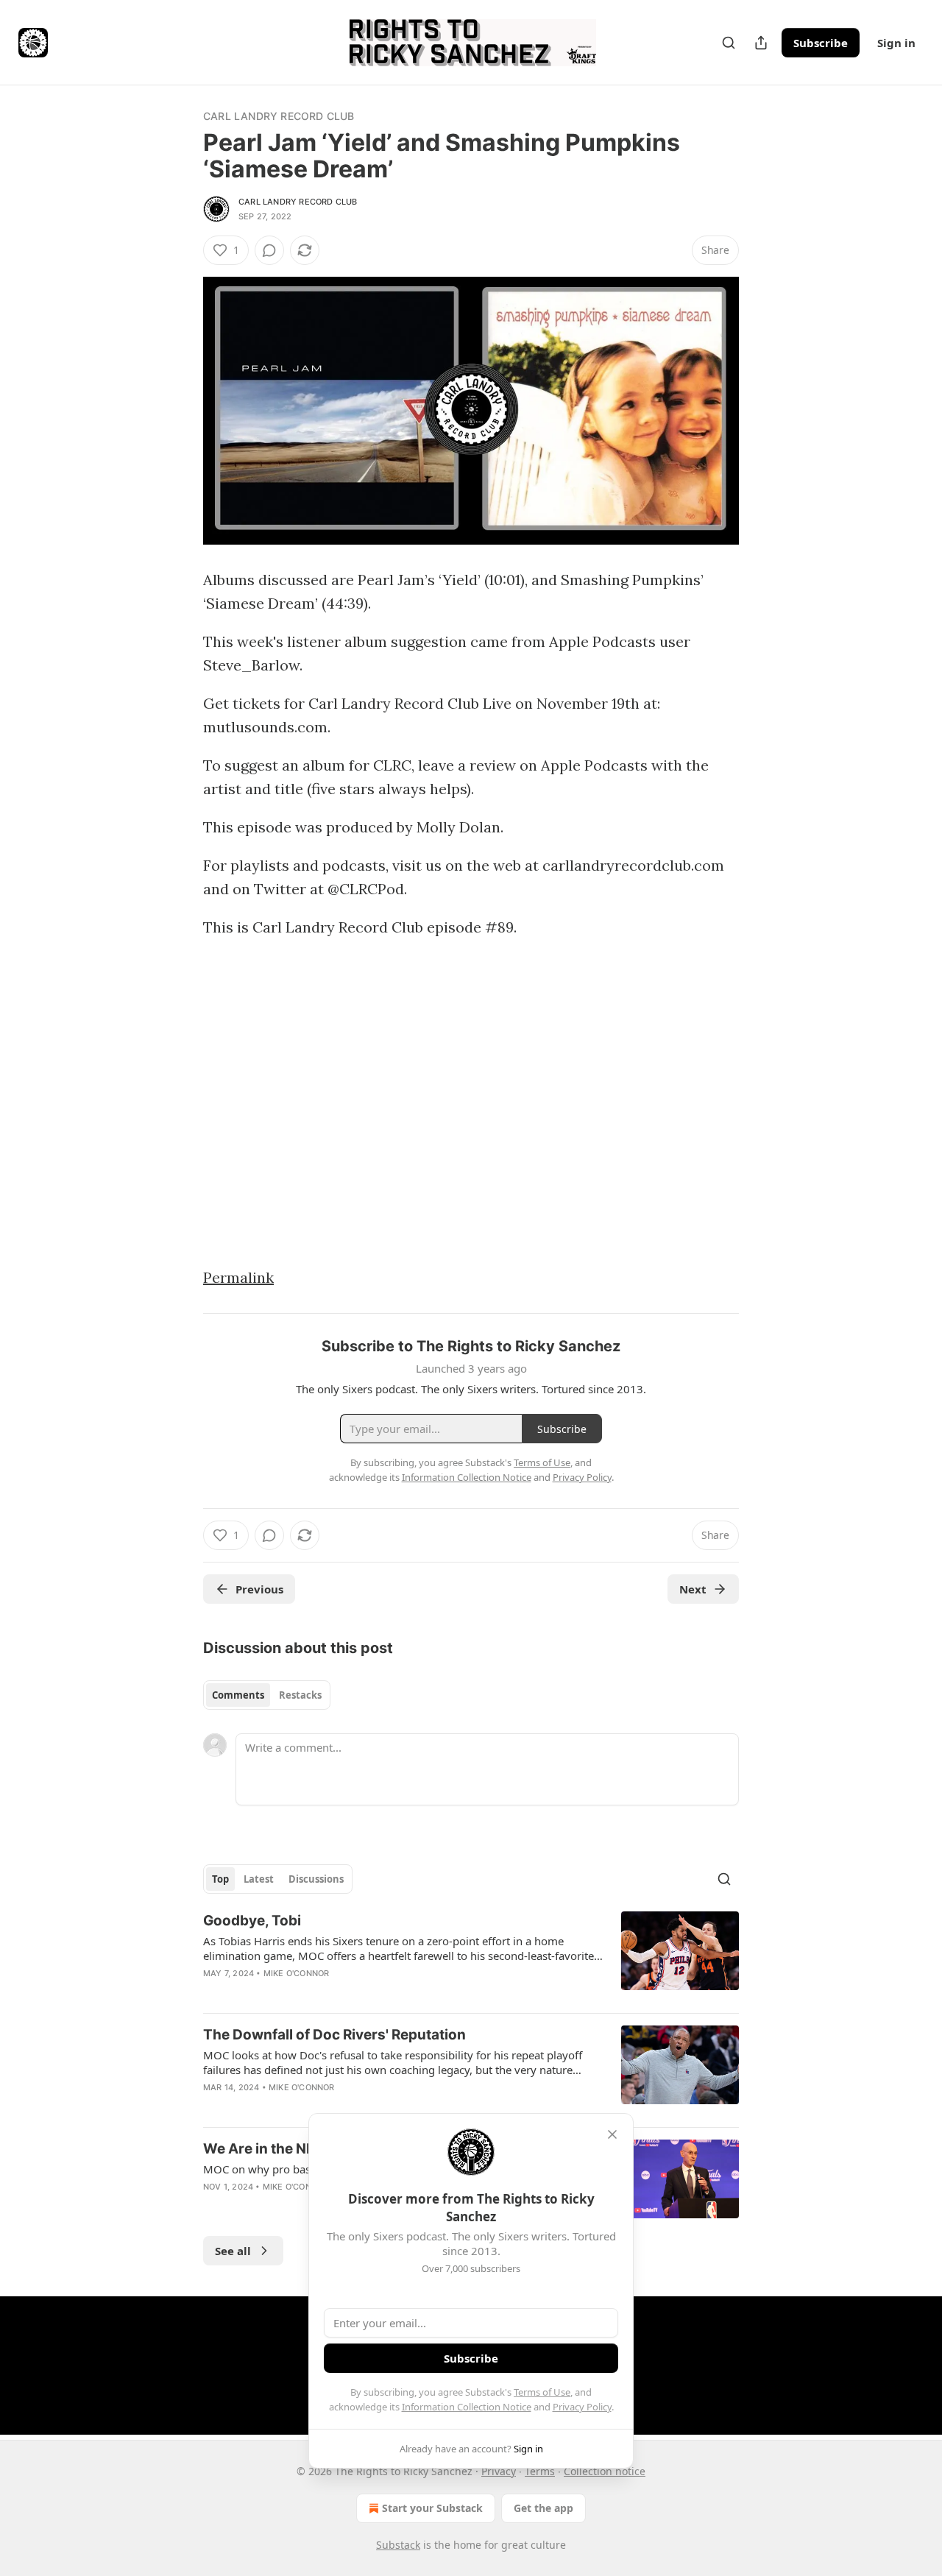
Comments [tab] (238, 1695)
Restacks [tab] (300, 1695)
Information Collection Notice (467, 2407)
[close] (612, 2134)
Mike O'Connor (297, 1973)
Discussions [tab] (316, 1879)
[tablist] (267, 1695)
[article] (471, 1956)
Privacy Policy (582, 2407)
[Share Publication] (761, 43)
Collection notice (605, 2471)
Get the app (543, 2508)
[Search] (729, 43)
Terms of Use (542, 2392)
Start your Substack (432, 2508)
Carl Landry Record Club (279, 116)
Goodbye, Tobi (252, 1921)
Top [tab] (220, 1879)
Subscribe (821, 43)
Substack (398, 2545)
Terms (540, 2471)
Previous (259, 1589)
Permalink (238, 1277)
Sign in (896, 43)
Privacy (499, 2471)
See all (233, 2251)
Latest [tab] (259, 1879)
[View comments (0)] (269, 250)
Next (693, 1589)
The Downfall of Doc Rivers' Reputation (334, 2035)
